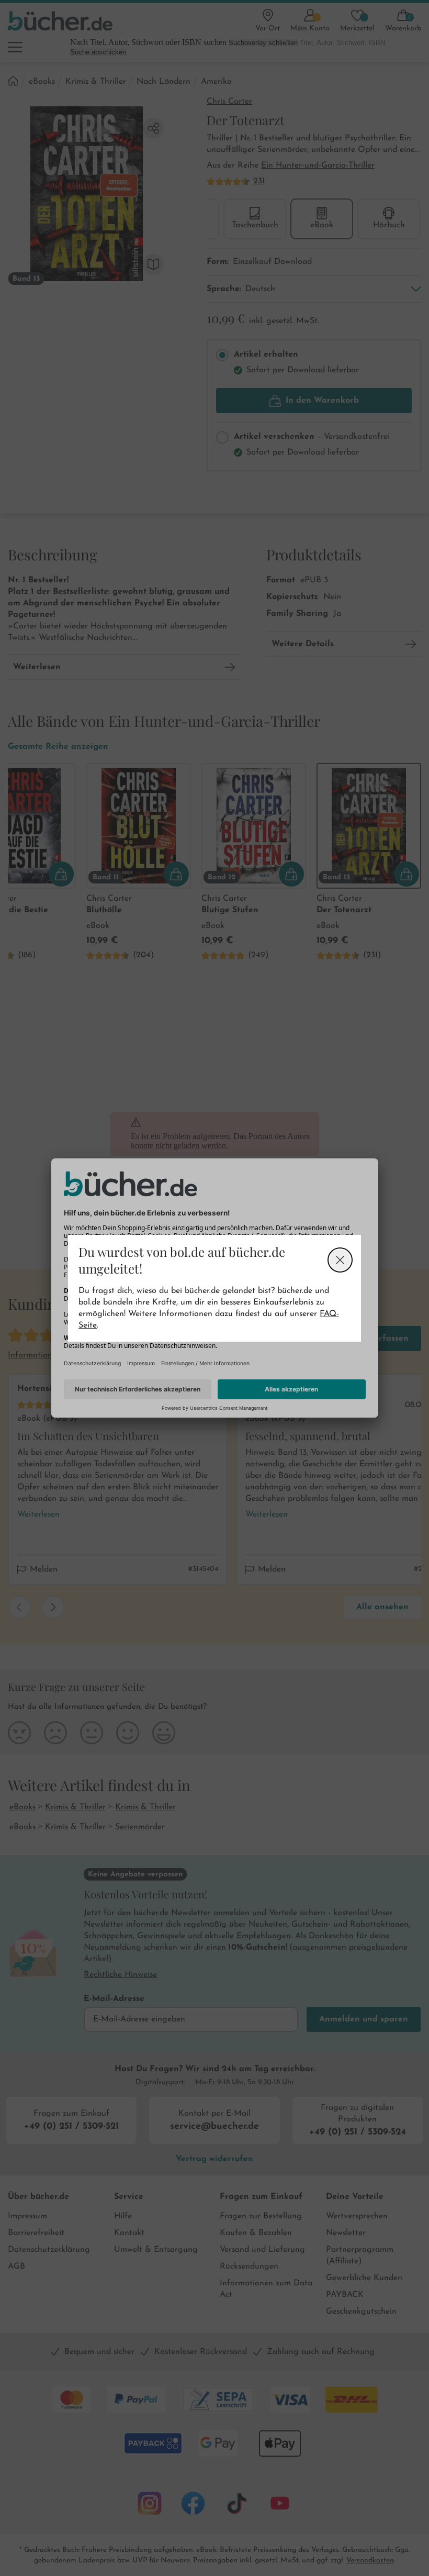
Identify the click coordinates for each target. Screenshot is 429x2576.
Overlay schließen (340, 1260)
